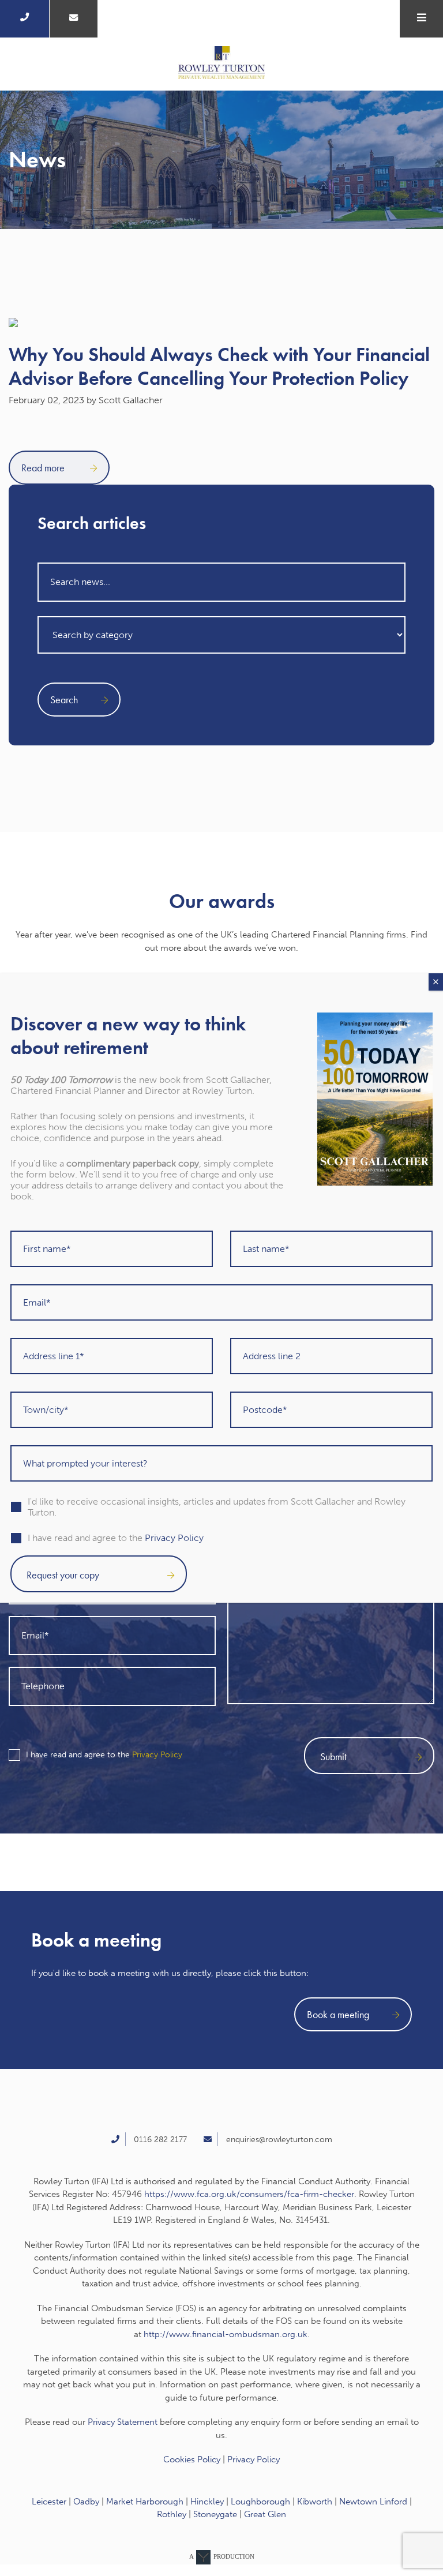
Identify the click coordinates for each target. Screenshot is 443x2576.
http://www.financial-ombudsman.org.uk (226, 2334)
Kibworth (315, 2502)
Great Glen (265, 2514)
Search (64, 700)
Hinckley (207, 2502)
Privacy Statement (123, 2422)
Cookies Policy (192, 2459)
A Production (222, 2556)
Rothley (172, 2514)
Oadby (86, 2502)
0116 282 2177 (160, 2140)
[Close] (436, 982)
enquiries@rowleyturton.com (279, 2140)
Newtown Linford (373, 2502)
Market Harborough (145, 2502)
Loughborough (260, 2502)
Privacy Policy (157, 1755)
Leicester (49, 2502)
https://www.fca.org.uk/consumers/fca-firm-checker (249, 2194)
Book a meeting (338, 2014)
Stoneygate (215, 2514)
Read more (44, 468)
